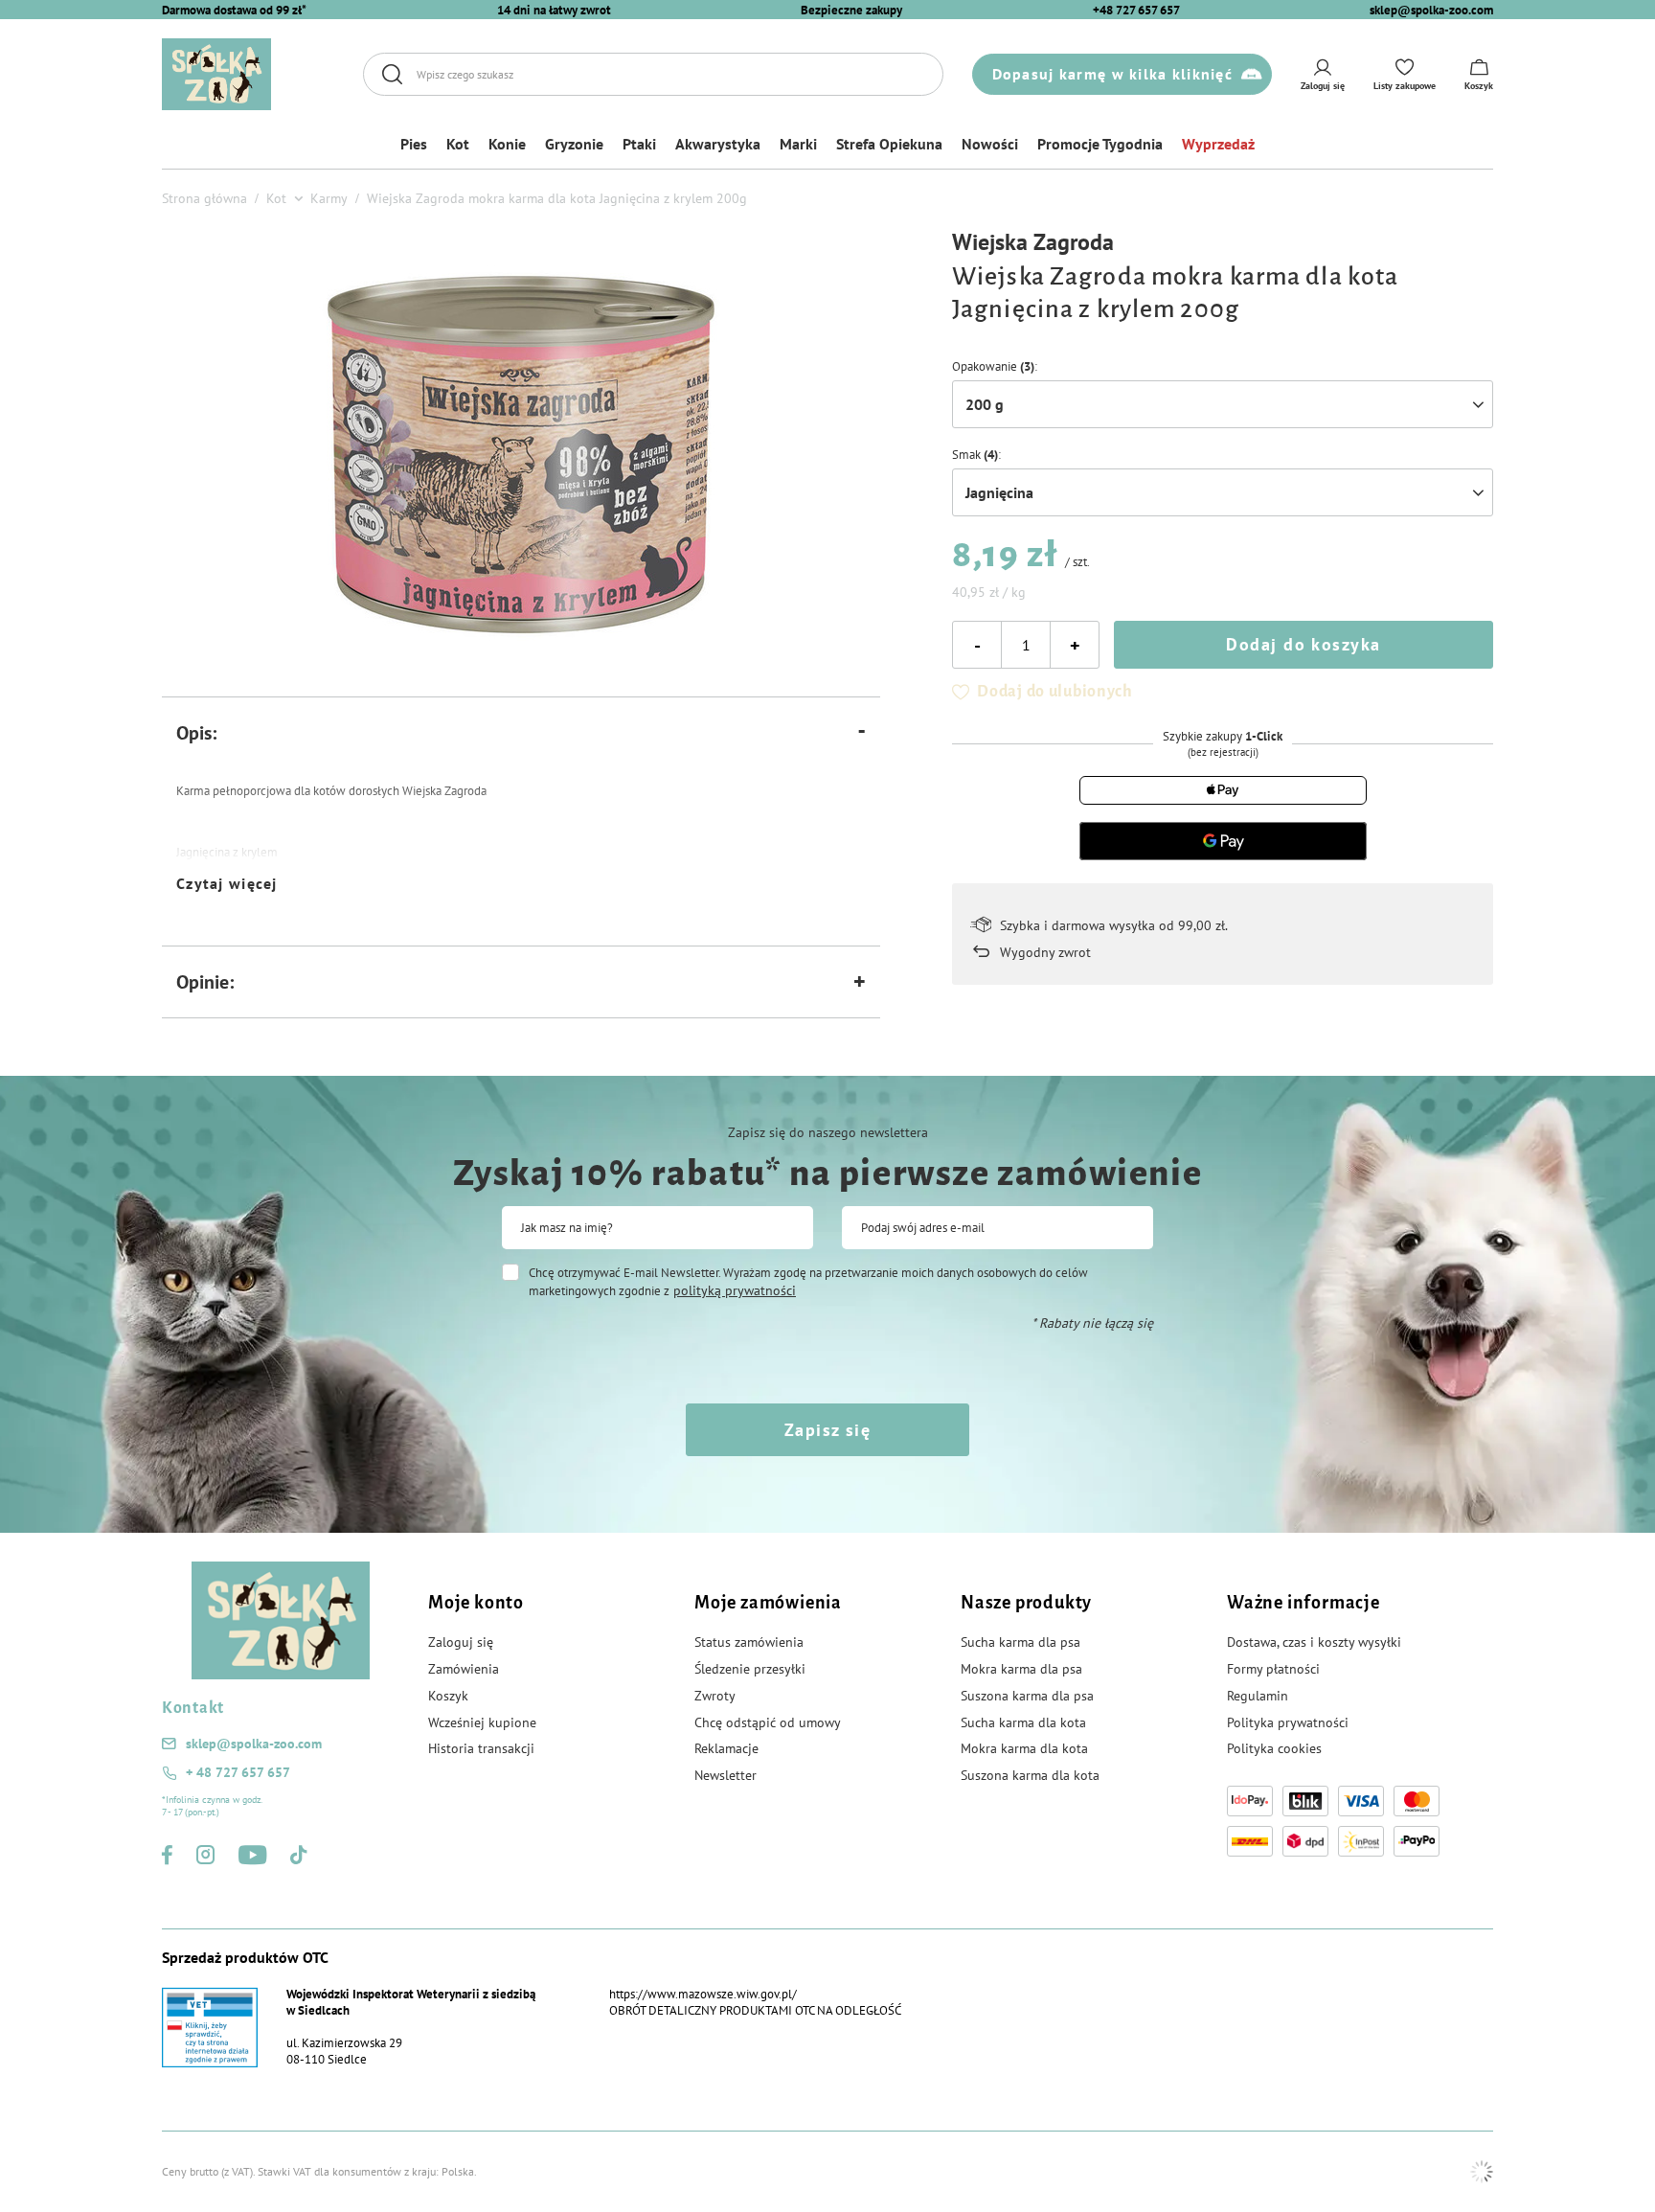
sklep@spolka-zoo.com (1431, 10)
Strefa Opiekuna (889, 144)
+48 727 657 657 (1136, 10)
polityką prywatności (735, 1290)
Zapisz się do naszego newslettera (828, 1132)
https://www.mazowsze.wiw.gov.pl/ (703, 1994)
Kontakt (193, 1708)
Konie (507, 144)
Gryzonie (574, 144)
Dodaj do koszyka (1303, 644)
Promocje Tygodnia (1100, 144)
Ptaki (639, 144)
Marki (798, 144)
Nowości (990, 144)
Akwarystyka (718, 144)
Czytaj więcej (227, 883)
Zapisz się (827, 1430)
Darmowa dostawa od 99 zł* (234, 10)
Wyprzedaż (1218, 144)
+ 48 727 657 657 (238, 1772)
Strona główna (204, 198)
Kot (458, 144)
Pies (414, 144)
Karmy (329, 198)
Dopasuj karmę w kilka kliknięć (1112, 74)
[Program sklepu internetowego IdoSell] (1482, 2172)
